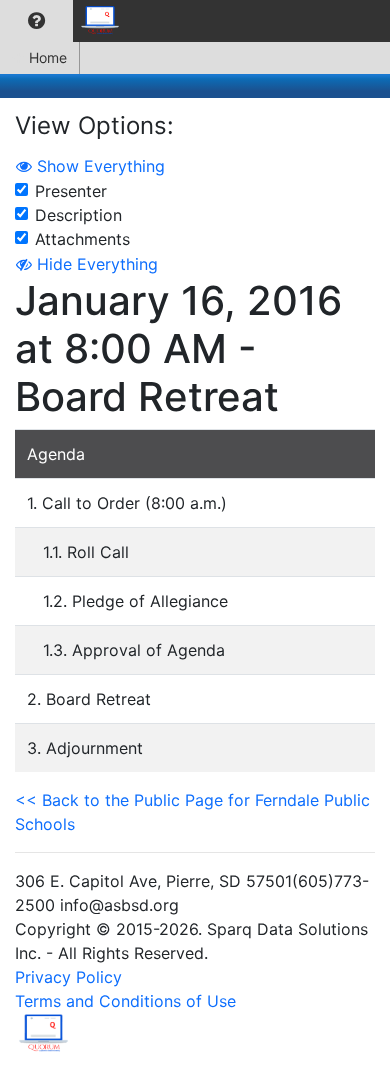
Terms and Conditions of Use (125, 1001)
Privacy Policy (68, 977)
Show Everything (98, 166)
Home (48, 57)
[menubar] (66, 21)
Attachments (82, 239)
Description (78, 215)
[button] (36, 21)
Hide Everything (95, 264)
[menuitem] (36, 21)
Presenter (71, 191)
